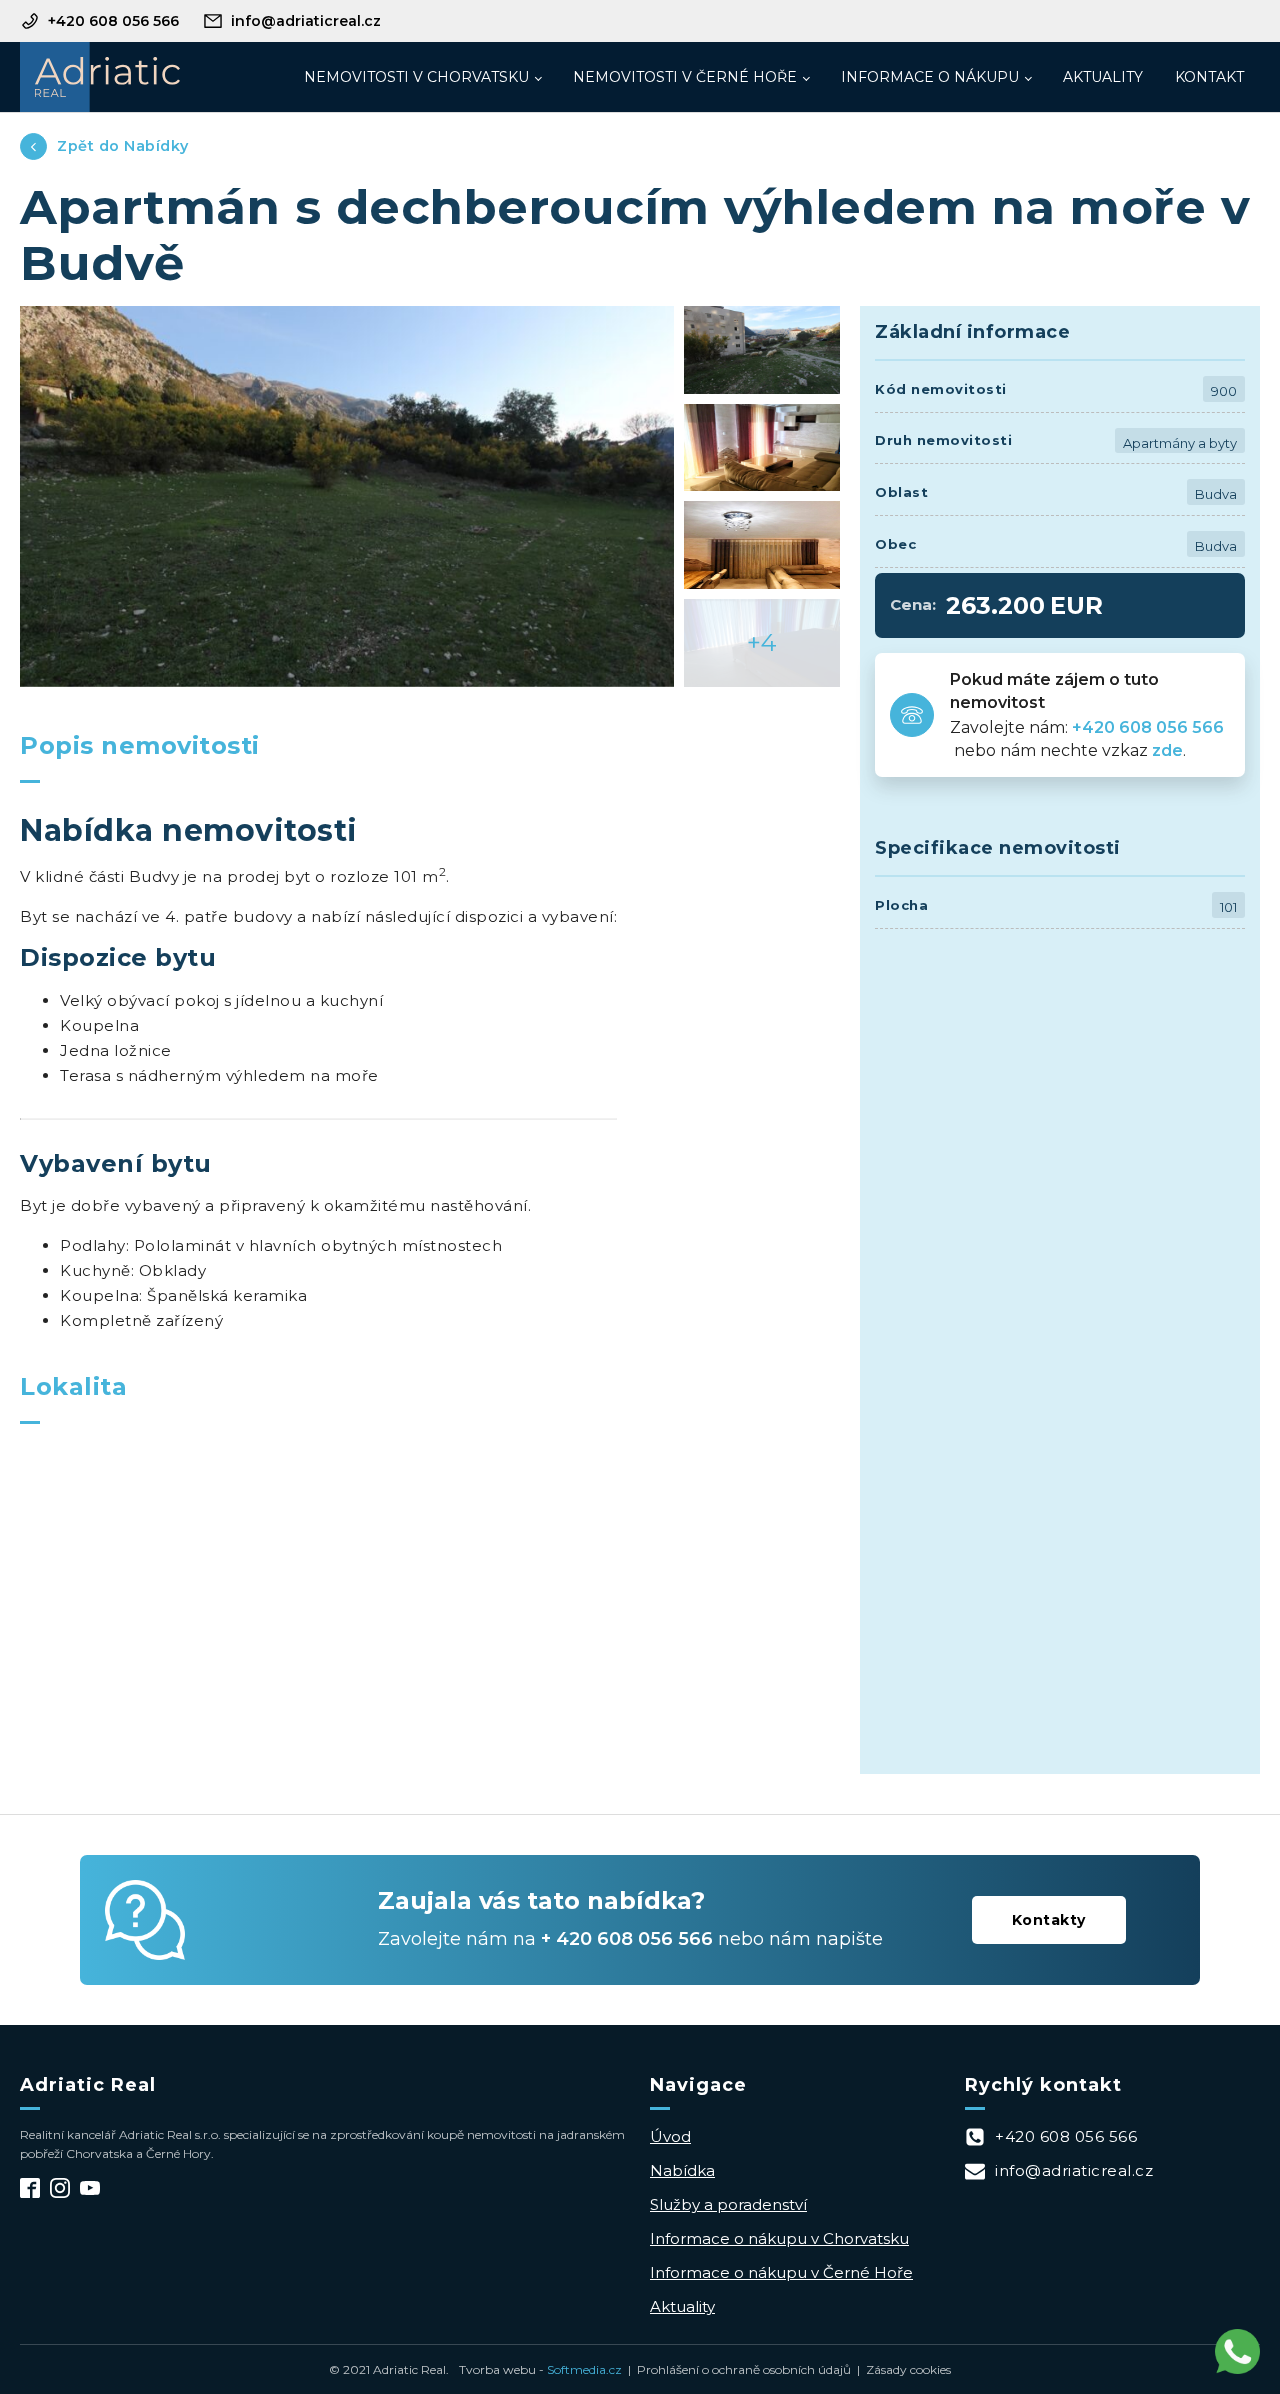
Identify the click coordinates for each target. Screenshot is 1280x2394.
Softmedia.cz (584, 2369)
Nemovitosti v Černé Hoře (685, 77)
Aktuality (1103, 77)
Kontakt (1209, 77)
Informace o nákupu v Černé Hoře (781, 2272)
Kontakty (1049, 1920)
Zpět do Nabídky (123, 146)
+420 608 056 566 (1150, 727)
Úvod (670, 2136)
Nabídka (682, 2170)
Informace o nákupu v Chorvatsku (779, 2238)
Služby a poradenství (728, 2204)
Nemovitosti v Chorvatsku (416, 77)
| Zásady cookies (901, 2369)
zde (1167, 750)
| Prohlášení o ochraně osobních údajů (736, 2369)
